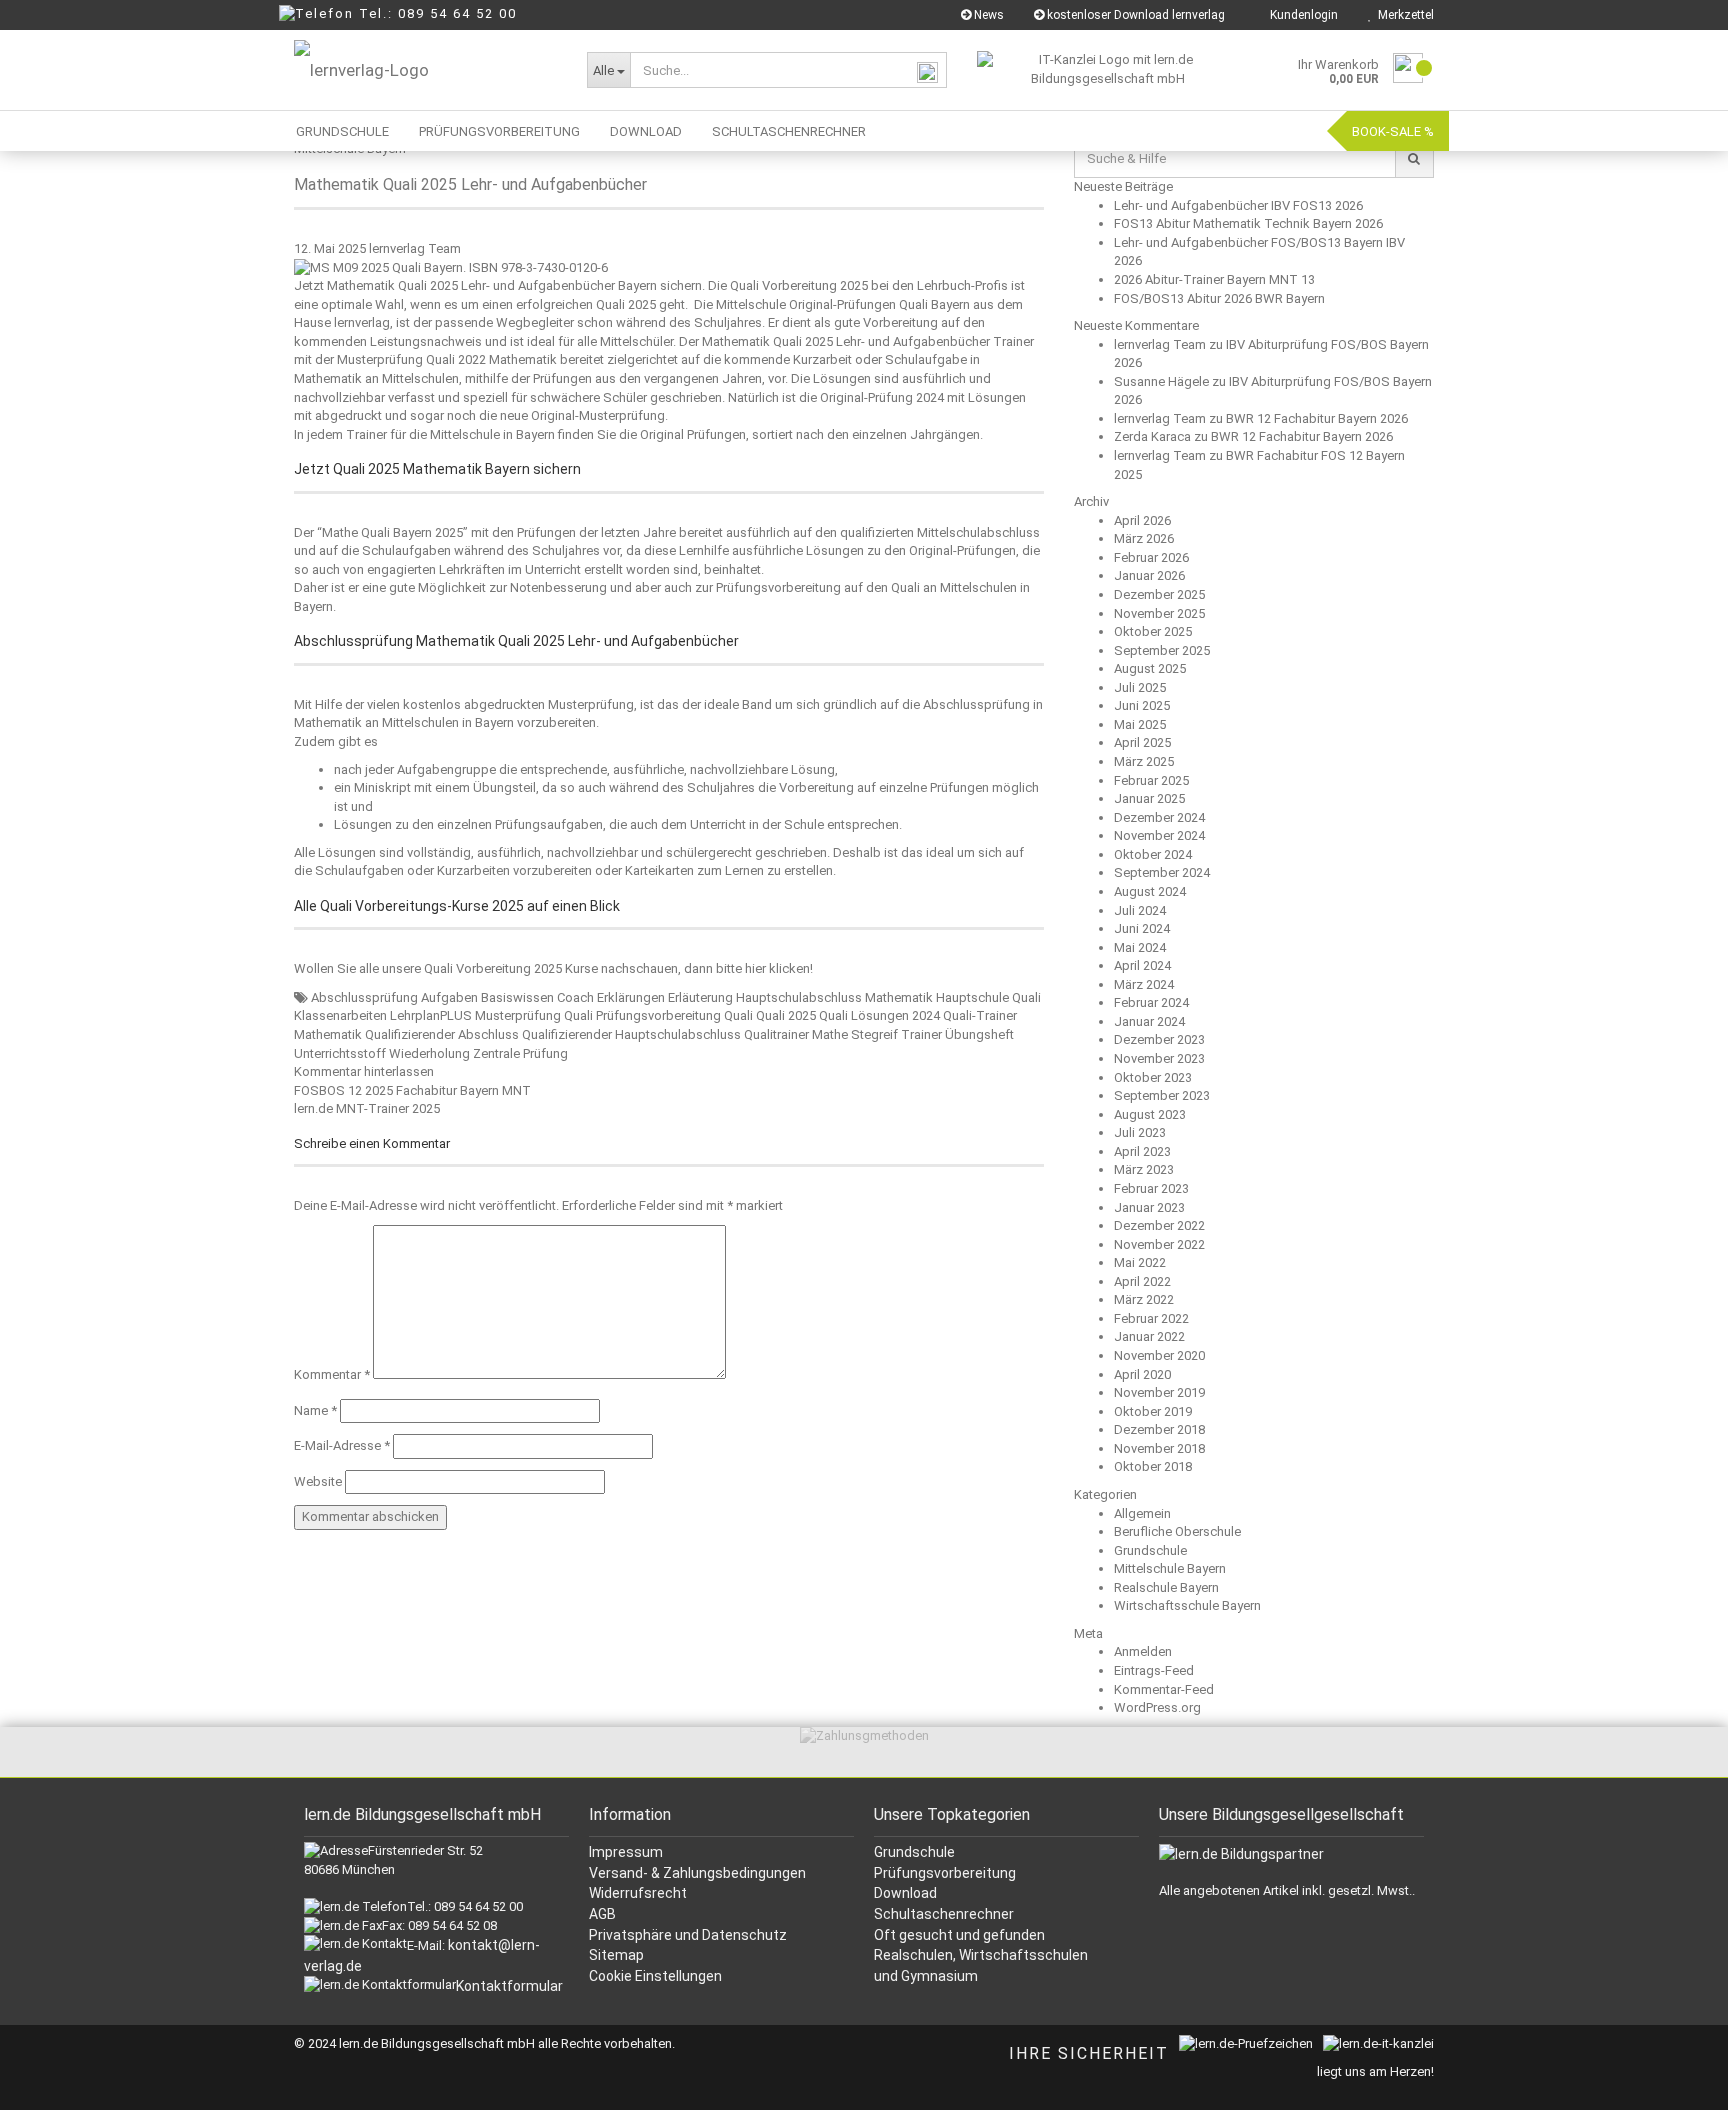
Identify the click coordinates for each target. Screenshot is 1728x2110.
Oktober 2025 (1153, 631)
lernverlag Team (415, 248)
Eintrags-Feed (1154, 1670)
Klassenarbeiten (340, 1015)
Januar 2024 (1149, 1021)
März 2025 (1144, 761)
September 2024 (1162, 872)
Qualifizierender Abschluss (442, 1034)
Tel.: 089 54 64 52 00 (438, 13)
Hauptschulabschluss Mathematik (834, 997)
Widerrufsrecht (638, 1893)
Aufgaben (449, 997)
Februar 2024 (1151, 1002)
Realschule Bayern (1166, 1587)
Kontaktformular (509, 1986)
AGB (602, 1914)
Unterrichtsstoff (340, 1053)
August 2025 (1150, 668)
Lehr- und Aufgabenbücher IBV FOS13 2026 (1238, 205)
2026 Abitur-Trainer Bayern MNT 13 (1214, 279)
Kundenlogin (1301, 15)
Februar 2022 (1151, 1318)
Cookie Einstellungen (655, 1976)
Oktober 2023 (1153, 1077)
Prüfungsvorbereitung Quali (674, 1015)
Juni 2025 (1142, 705)
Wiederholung (429, 1053)
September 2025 (1162, 650)
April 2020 (1142, 1374)
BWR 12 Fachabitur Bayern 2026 (1317, 418)
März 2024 (1144, 984)
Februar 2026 (1151, 557)
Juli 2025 (1140, 687)
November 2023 (1159, 1058)
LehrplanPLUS (431, 1015)
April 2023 (1142, 1151)
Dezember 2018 (1159, 1429)
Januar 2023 (1149, 1207)
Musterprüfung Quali (534, 1015)
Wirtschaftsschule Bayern (1187, 1605)
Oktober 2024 (1153, 854)
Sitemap (616, 1955)
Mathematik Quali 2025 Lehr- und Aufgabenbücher (470, 184)
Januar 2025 (1149, 798)
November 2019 (1159, 1392)
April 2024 (1142, 965)
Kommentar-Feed (1164, 1689)
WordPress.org (1157, 1707)
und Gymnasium (926, 1976)
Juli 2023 (1140, 1132)
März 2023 (1144, 1169)
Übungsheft (979, 1034)
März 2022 (1144, 1299)
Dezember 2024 (1159, 817)
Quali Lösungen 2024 (879, 1015)
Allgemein (1142, 1513)
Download (646, 131)
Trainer (921, 1034)
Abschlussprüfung (364, 997)
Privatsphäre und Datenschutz (688, 1935)
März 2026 (1144, 538)
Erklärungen (631, 997)
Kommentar (332, 1374)
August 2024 (1150, 891)
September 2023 (1162, 1095)
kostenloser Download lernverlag (1134, 15)
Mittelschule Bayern (1170, 1568)
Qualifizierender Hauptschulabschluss (631, 1034)
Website (318, 1481)
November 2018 (1159, 1448)
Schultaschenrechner (789, 131)
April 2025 (1142, 742)
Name (315, 1410)
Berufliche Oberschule (1177, 1531)
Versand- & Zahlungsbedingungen (697, 1873)
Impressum (626, 1852)
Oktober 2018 (1153, 1466)
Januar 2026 (1149, 575)
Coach (575, 997)
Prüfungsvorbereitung (499, 131)
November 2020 (1159, 1355)
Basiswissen (517, 997)
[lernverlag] (425, 70)
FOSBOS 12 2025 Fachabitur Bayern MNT (412, 1090)
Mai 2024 (1140, 947)
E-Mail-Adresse (342, 1445)
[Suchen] (1414, 159)
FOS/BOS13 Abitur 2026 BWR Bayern (1219, 298)
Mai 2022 (1140, 1262)
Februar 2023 (1151, 1188)
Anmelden (1143, 1651)
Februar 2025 (1151, 780)
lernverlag (362, 322)
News (987, 15)
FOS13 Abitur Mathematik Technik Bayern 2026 (1248, 223)
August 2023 (1150, 1114)
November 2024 (1159, 835)
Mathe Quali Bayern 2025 (392, 532)
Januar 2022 (1149, 1336)
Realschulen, (916, 1955)
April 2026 (1142, 520)
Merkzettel (1403, 15)
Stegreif (874, 1034)
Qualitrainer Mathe (796, 1034)
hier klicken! (779, 968)
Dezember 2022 (1159, 1225)
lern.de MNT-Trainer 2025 (367, 1108)
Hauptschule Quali (988, 997)
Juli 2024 (1140, 910)
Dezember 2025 (1159, 594)
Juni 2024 (1142, 928)
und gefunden (1000, 1935)
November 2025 (1159, 613)
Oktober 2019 (1153, 1411)
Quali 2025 (786, 1015)
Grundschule (342, 131)
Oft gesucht (913, 1935)
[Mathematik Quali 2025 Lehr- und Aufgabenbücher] (451, 266)
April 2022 (1142, 1281)
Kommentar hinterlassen (364, 1071)
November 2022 (1159, 1244)
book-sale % (1393, 131)
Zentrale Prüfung (520, 1053)
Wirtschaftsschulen (1023, 1955)
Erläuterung (700, 997)
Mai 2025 (1140, 724)
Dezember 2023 (1159, 1039)
